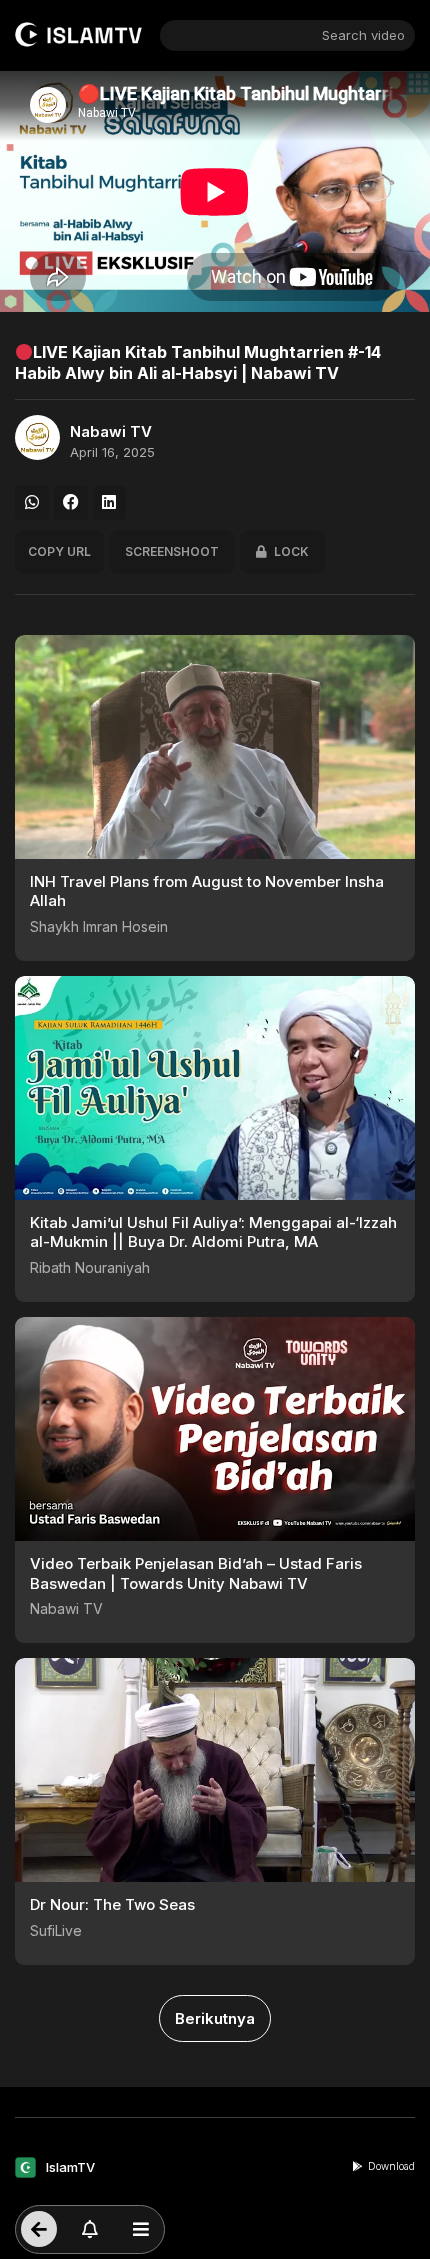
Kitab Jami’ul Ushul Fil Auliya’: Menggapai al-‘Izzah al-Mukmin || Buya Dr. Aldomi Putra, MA (213, 1232)
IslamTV (70, 2167)
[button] (32, 503)
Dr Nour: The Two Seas (112, 1904)
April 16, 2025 (112, 452)
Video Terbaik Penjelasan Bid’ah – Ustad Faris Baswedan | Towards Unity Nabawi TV (196, 1573)
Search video (363, 35)
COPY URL (59, 551)
